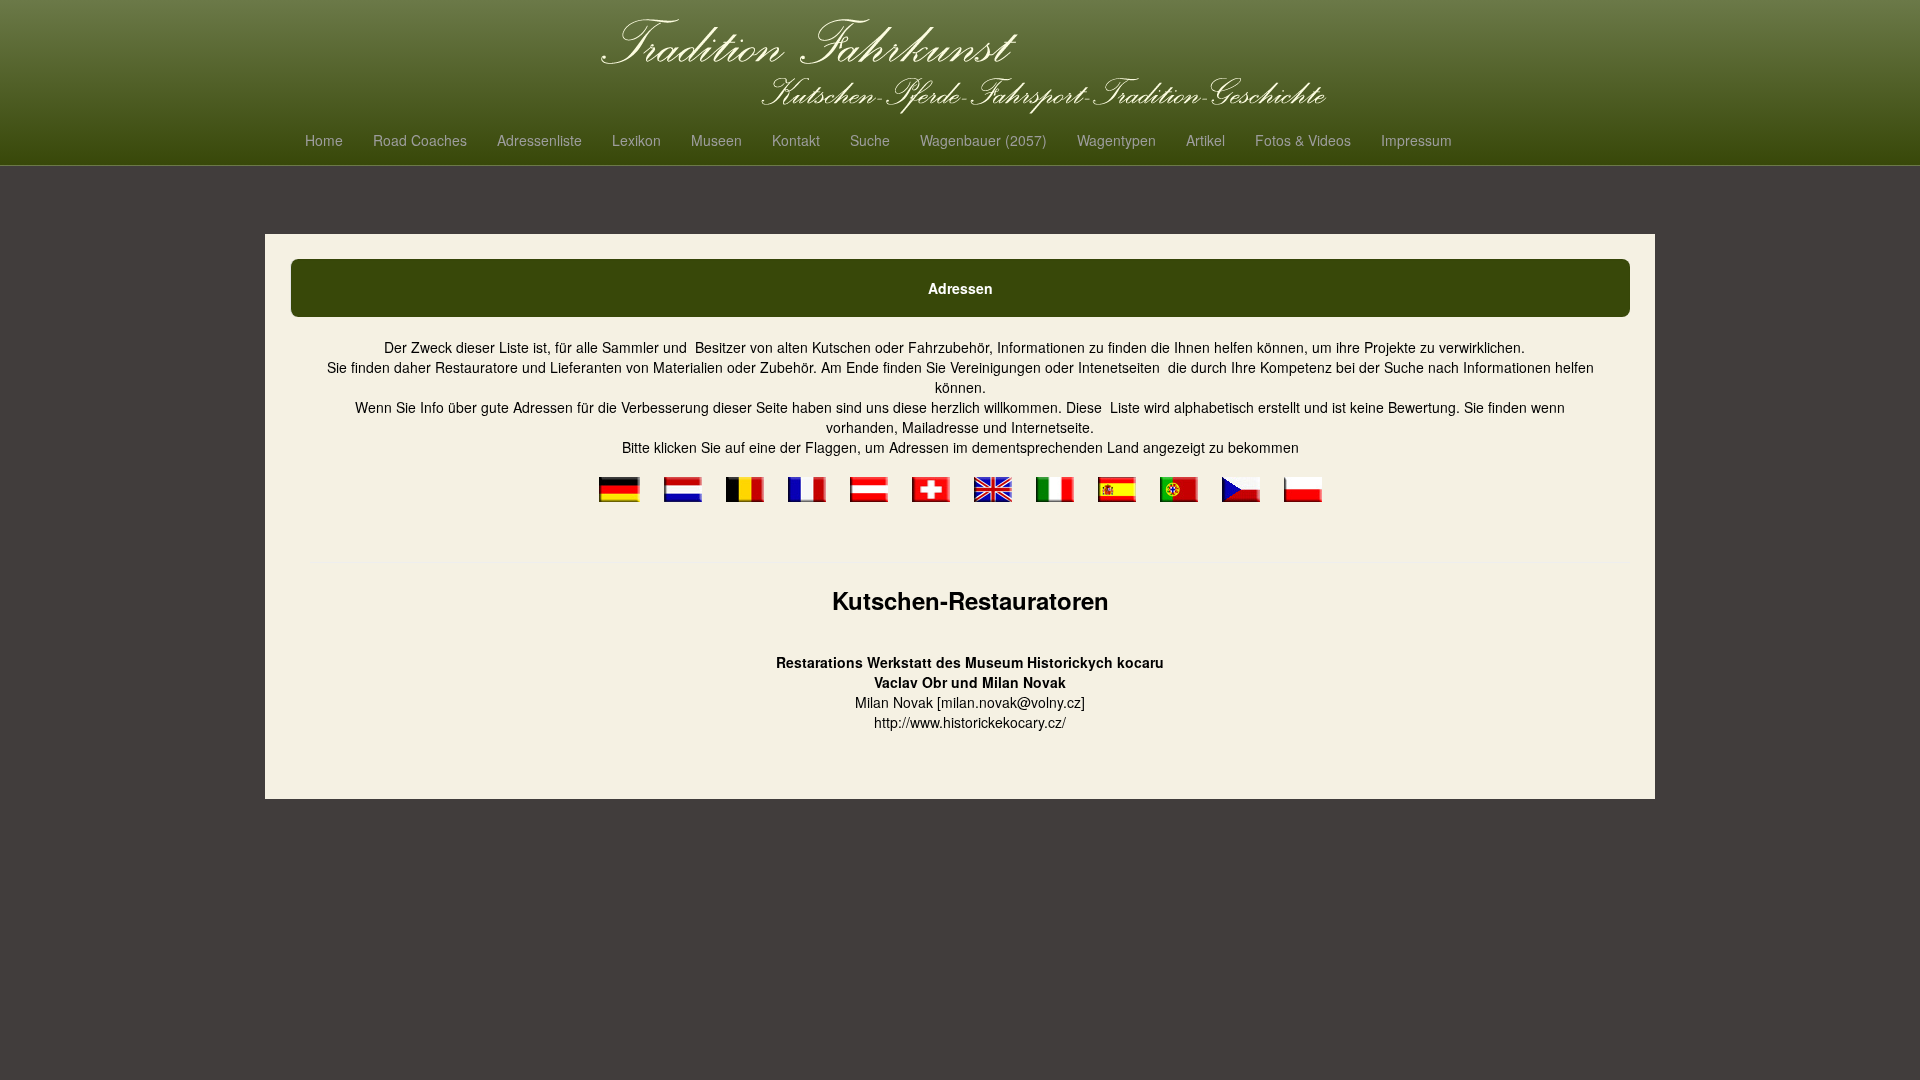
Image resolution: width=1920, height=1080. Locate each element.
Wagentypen (1116, 140)
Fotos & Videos (1303, 140)
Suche (870, 140)
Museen (716, 140)
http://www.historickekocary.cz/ (970, 722)
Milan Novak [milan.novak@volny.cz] (970, 702)
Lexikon (636, 140)
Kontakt (796, 140)
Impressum (1416, 140)
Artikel (1205, 140)
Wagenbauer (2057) (983, 140)
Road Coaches (420, 140)
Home (324, 140)
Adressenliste (539, 140)
